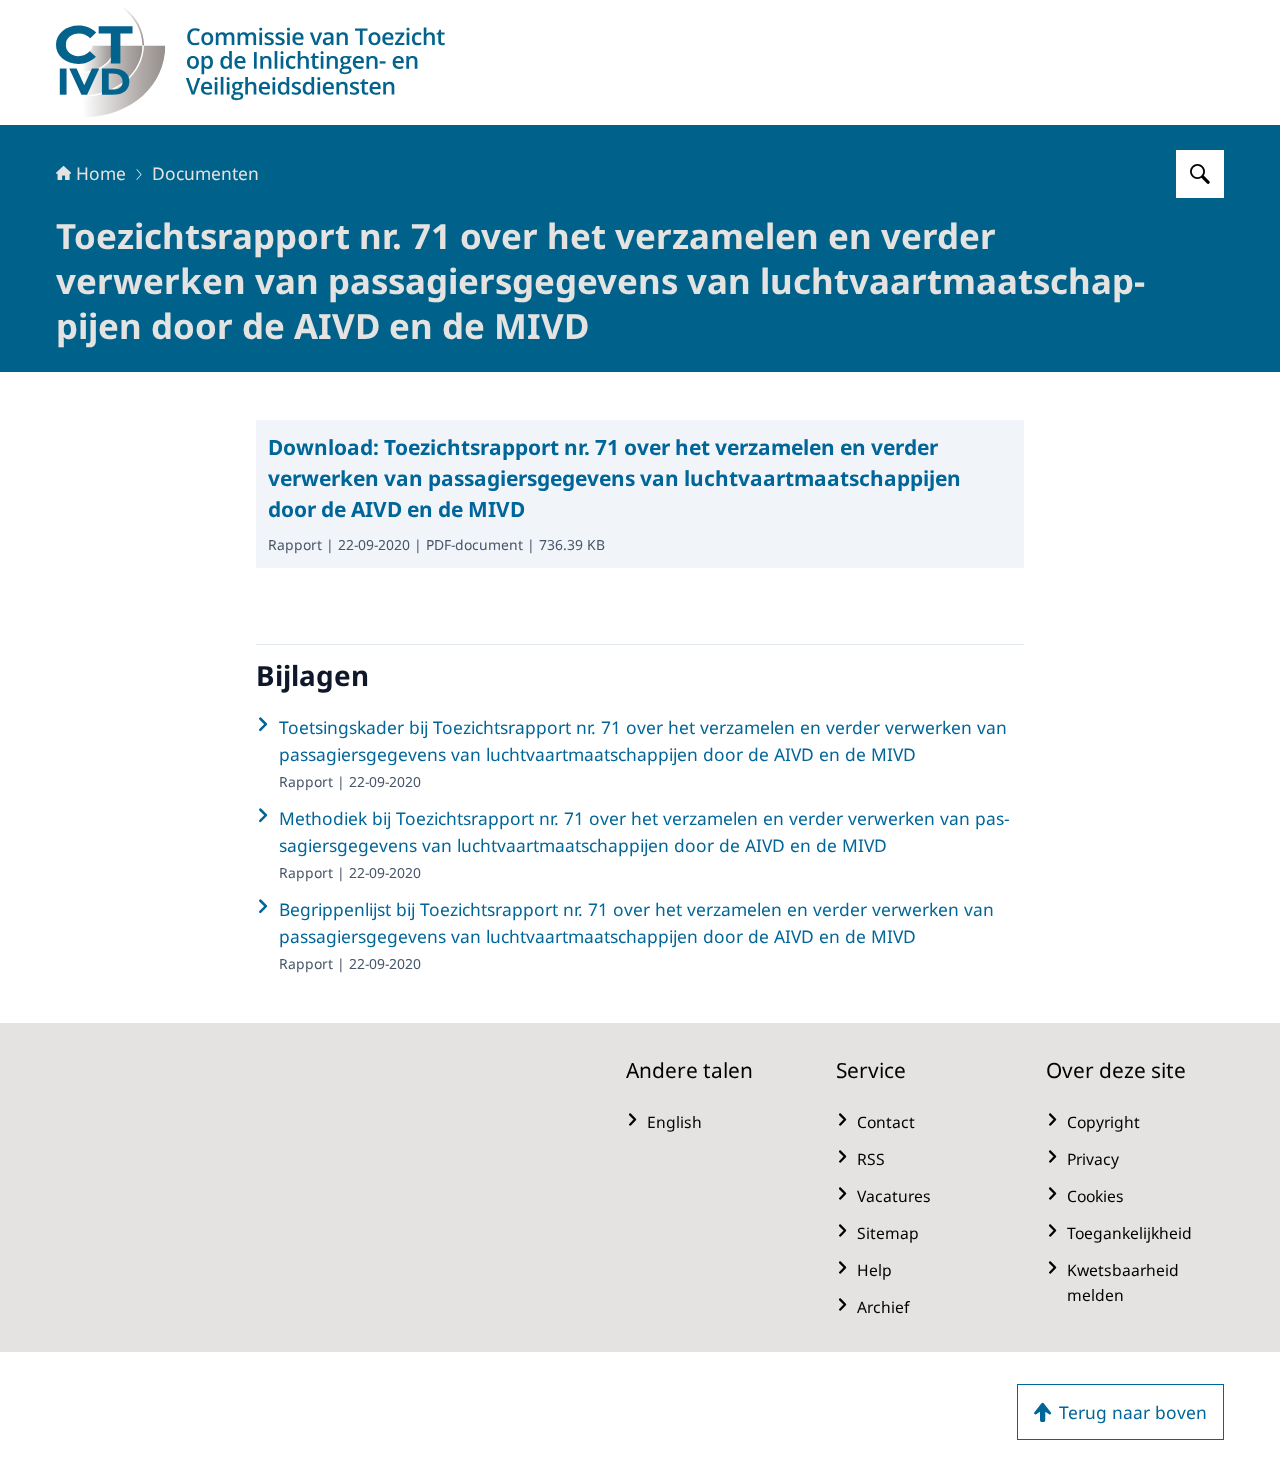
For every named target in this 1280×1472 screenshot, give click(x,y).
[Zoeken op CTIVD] (1200, 174)
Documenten (205, 173)
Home (101, 173)
